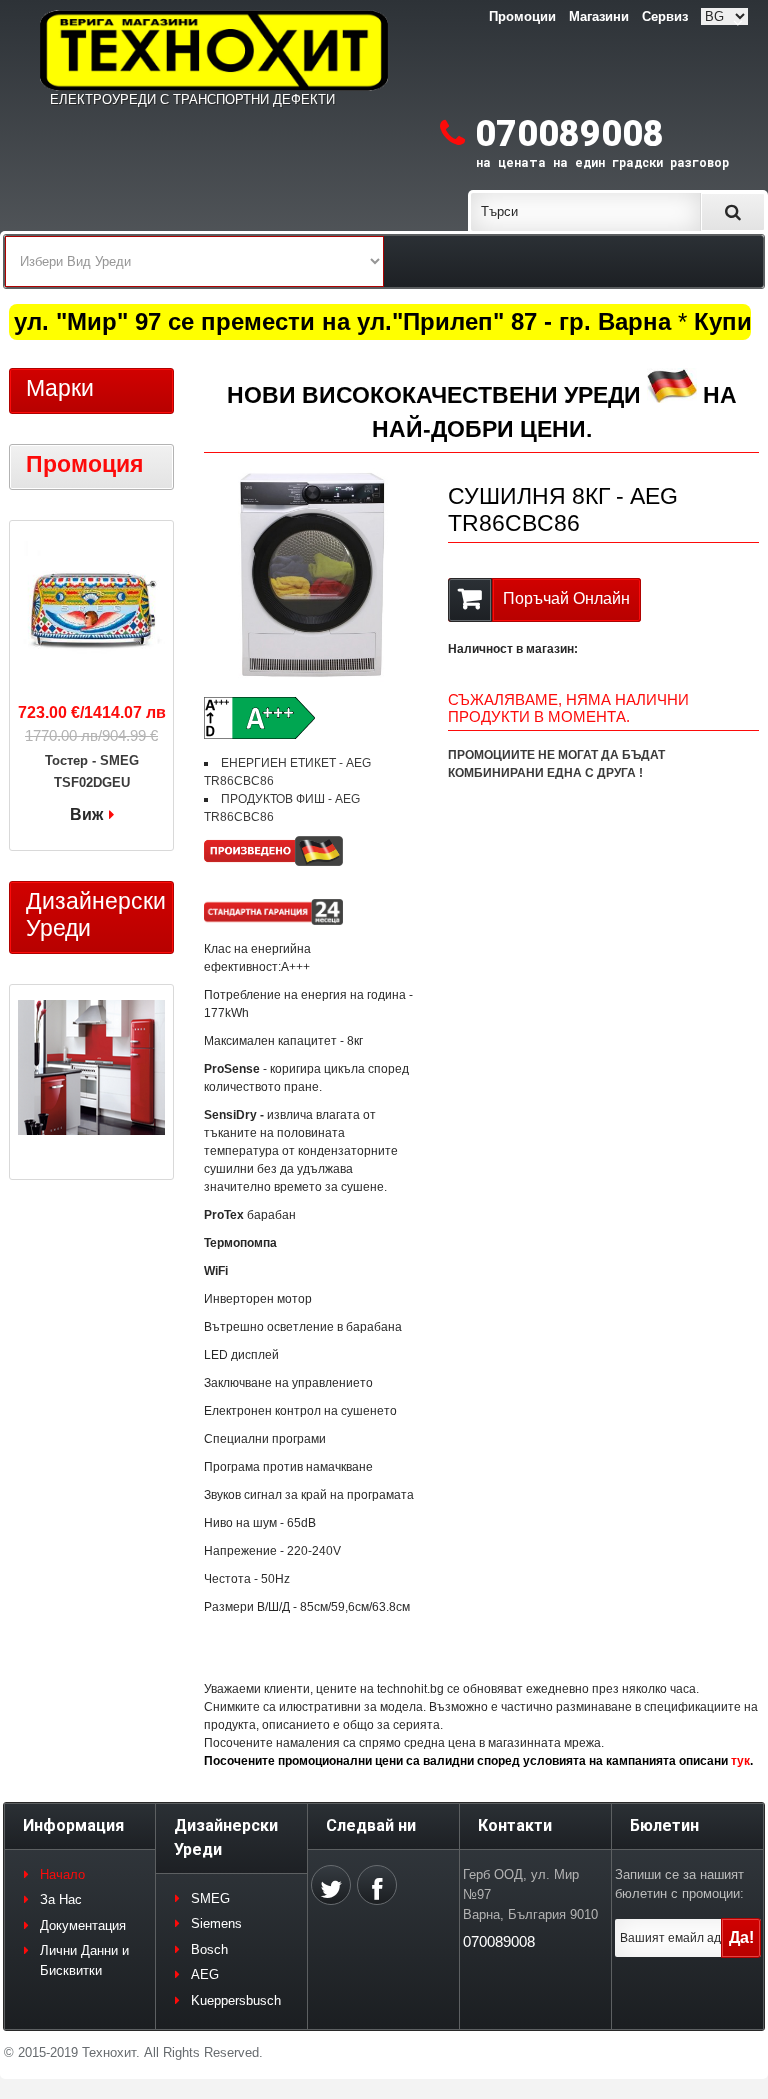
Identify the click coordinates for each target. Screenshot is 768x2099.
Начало (62, 1874)
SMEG (210, 1898)
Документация (83, 1925)
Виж (86, 814)
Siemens (216, 1923)
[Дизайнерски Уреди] (91, 1070)
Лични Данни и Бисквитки (84, 1960)
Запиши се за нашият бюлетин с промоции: (679, 1884)
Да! (741, 1937)
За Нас (61, 1899)
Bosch (209, 1949)
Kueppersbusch (236, 2000)
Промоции (522, 16)
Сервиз (665, 16)
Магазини (599, 16)
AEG (205, 1974)
